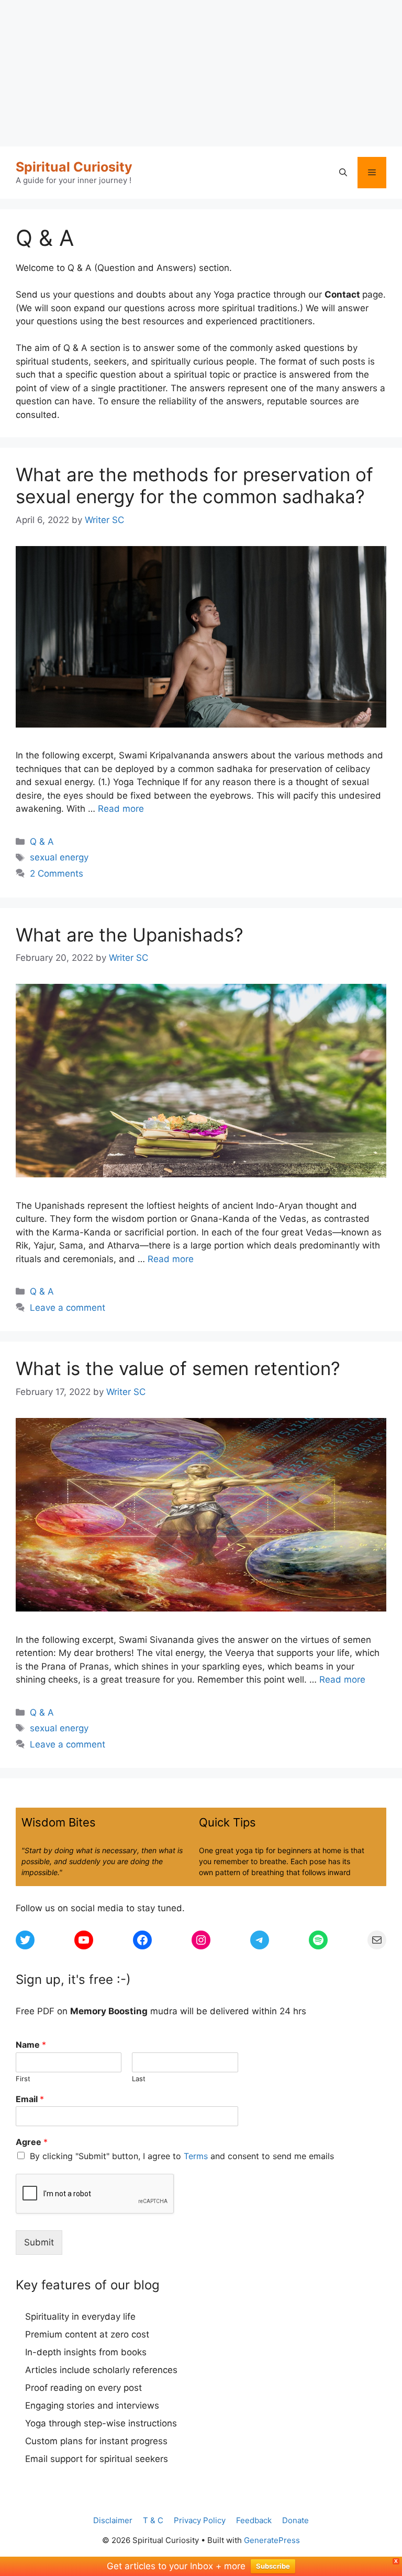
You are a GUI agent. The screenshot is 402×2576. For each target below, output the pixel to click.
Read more (121, 809)
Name (31, 2045)
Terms (196, 2156)
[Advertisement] (201, 73)
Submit (39, 2242)
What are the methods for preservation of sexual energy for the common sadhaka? (194, 485)
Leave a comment (68, 1308)
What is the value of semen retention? (178, 1368)
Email (30, 2099)
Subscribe (273, 2566)
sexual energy (59, 857)
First (23, 2079)
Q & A (42, 842)
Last (139, 2079)
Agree (32, 2142)
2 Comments (57, 873)
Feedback (254, 2520)
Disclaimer (113, 2520)
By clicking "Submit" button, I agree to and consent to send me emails (182, 2156)
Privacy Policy (200, 2520)
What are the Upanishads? (130, 935)
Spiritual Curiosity (74, 167)
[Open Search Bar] (343, 173)
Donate (295, 2520)
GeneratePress (272, 2540)
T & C (153, 2520)
